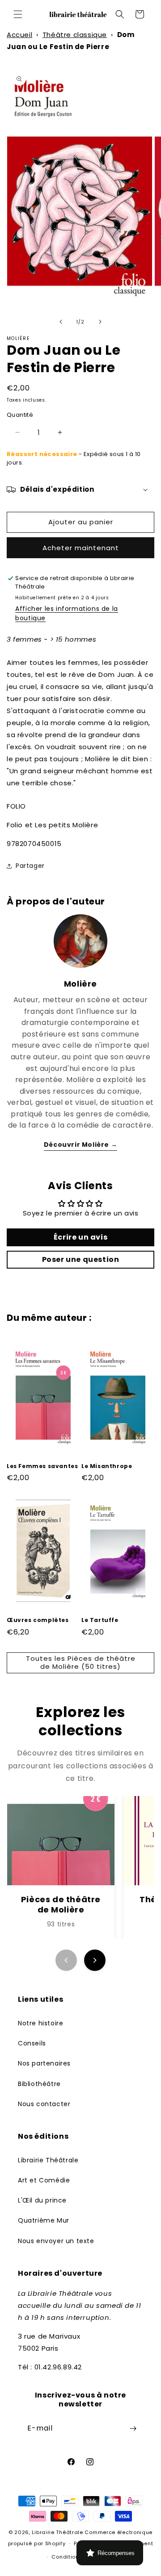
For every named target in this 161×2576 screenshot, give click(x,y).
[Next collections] (95, 1960)
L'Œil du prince (42, 2200)
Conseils (32, 2043)
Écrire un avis (80, 1237)
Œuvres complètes (38, 1620)
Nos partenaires (44, 2063)
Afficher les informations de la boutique (67, 613)
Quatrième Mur (44, 2220)
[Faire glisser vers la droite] (100, 322)
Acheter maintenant (81, 548)
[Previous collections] (66, 1960)
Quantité (20, 415)
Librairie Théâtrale (48, 2160)
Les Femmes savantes (42, 1466)
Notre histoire (40, 2023)
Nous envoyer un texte (56, 2241)
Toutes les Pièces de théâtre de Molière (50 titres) (81, 1662)
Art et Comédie (44, 2180)
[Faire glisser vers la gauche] (61, 322)
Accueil (19, 35)
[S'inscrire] (133, 2429)
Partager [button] (30, 866)
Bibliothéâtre (39, 2084)
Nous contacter (44, 2104)
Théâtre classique (75, 35)
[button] (18, 14)
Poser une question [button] (81, 1259)
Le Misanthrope (107, 1466)
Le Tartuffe (100, 1620)
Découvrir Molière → (80, 1145)
